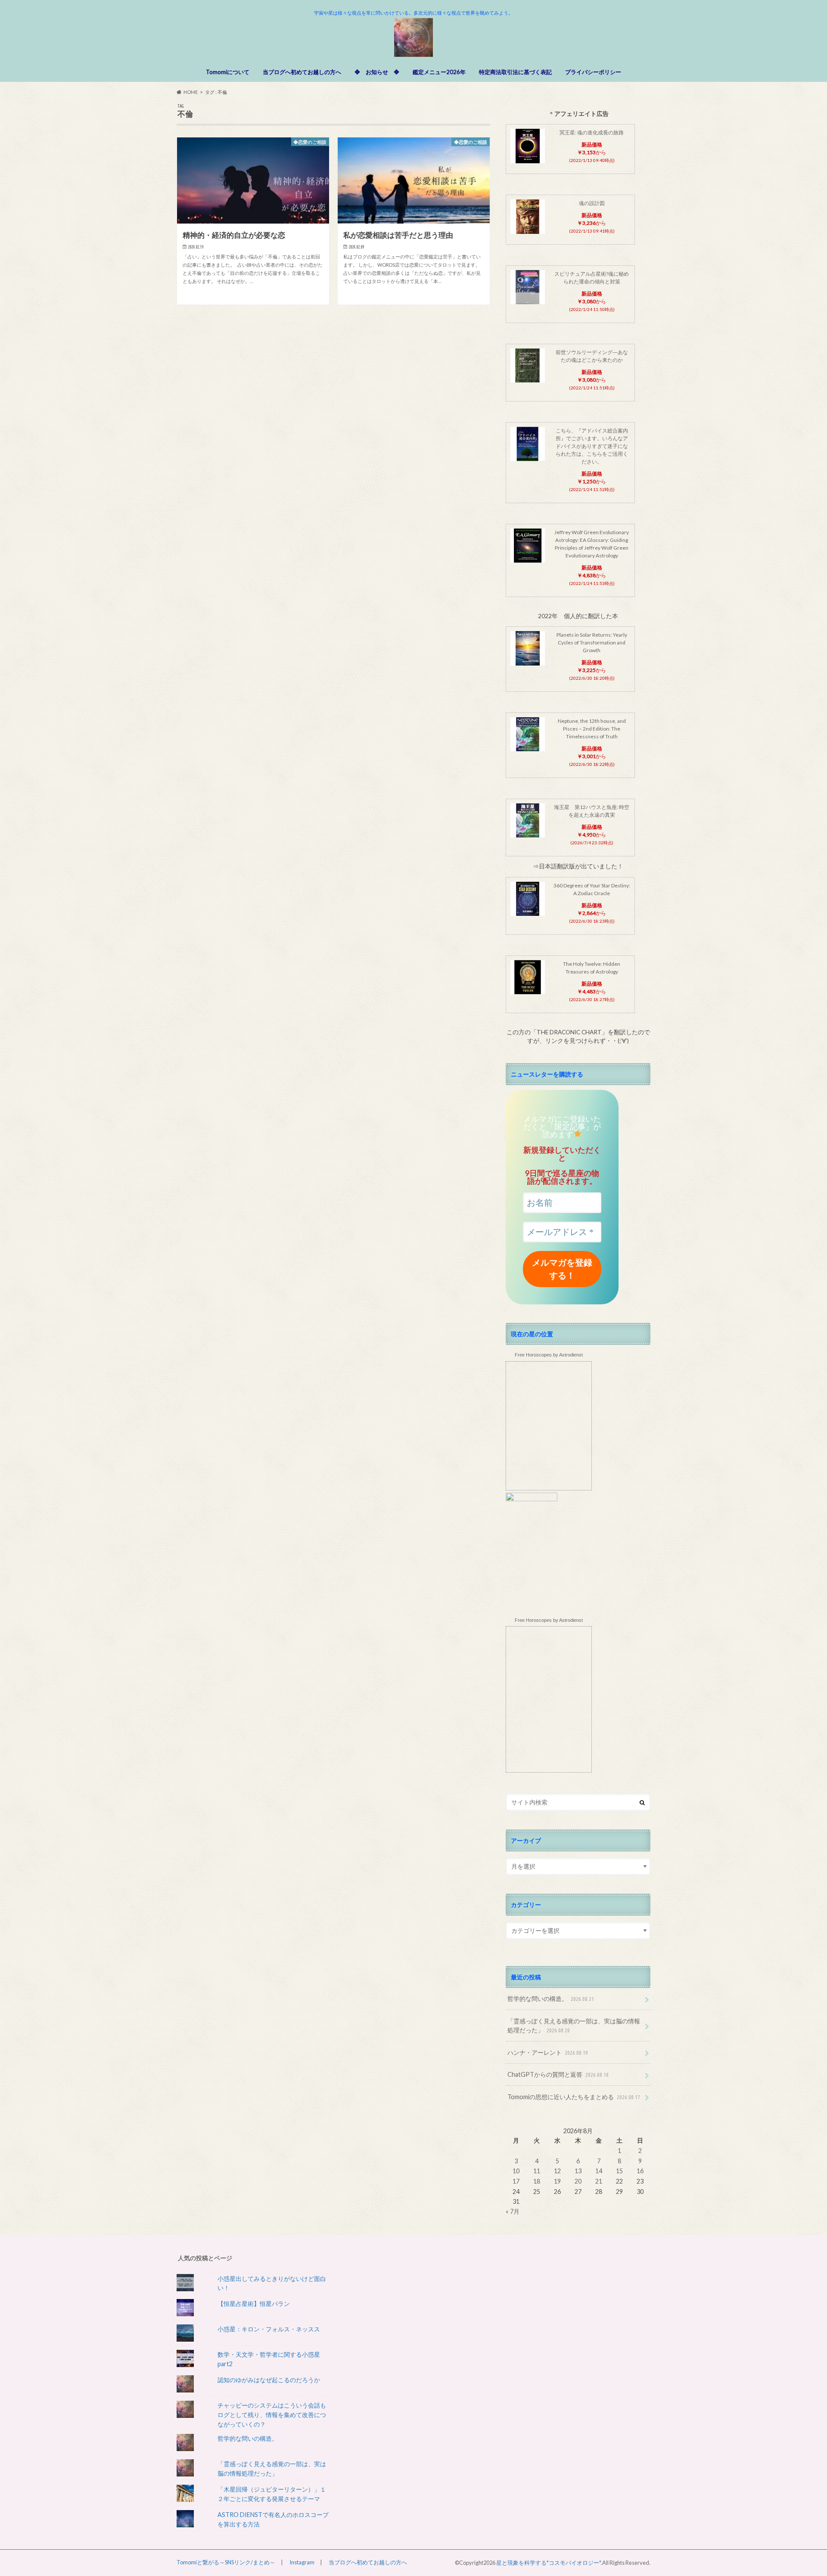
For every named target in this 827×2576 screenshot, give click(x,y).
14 (599, 2171)
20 (578, 2181)
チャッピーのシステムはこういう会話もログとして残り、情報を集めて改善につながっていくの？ (272, 2414)
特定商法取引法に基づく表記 (515, 72)
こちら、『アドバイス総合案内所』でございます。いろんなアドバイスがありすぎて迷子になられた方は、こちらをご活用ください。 (592, 446)
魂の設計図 (592, 203)
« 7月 (513, 2211)
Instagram (302, 2562)
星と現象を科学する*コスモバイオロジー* (549, 2563)
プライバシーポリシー (593, 72)
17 (516, 2181)
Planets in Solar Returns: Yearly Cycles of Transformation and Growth (592, 642)
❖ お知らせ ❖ (377, 72)
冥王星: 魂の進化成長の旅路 (592, 132)
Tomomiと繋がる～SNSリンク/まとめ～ (226, 2562)
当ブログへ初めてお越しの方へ (302, 72)
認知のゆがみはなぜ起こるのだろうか (269, 2380)
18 (537, 2181)
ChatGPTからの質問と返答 (558, 2074)
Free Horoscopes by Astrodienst (549, 1355)
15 (619, 2171)
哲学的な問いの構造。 (551, 1999)
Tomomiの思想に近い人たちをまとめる (574, 2097)
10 (516, 2171)
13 (578, 2171)
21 (599, 2181)
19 (557, 2181)
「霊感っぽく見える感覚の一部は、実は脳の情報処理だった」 (574, 2026)
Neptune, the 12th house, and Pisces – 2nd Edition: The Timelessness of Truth (592, 729)
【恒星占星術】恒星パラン (254, 2304)
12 (557, 2171)
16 (640, 2171)
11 (537, 2171)
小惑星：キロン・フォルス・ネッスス (269, 2329)
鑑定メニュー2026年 (439, 72)
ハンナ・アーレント (548, 2052)
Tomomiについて (228, 72)
